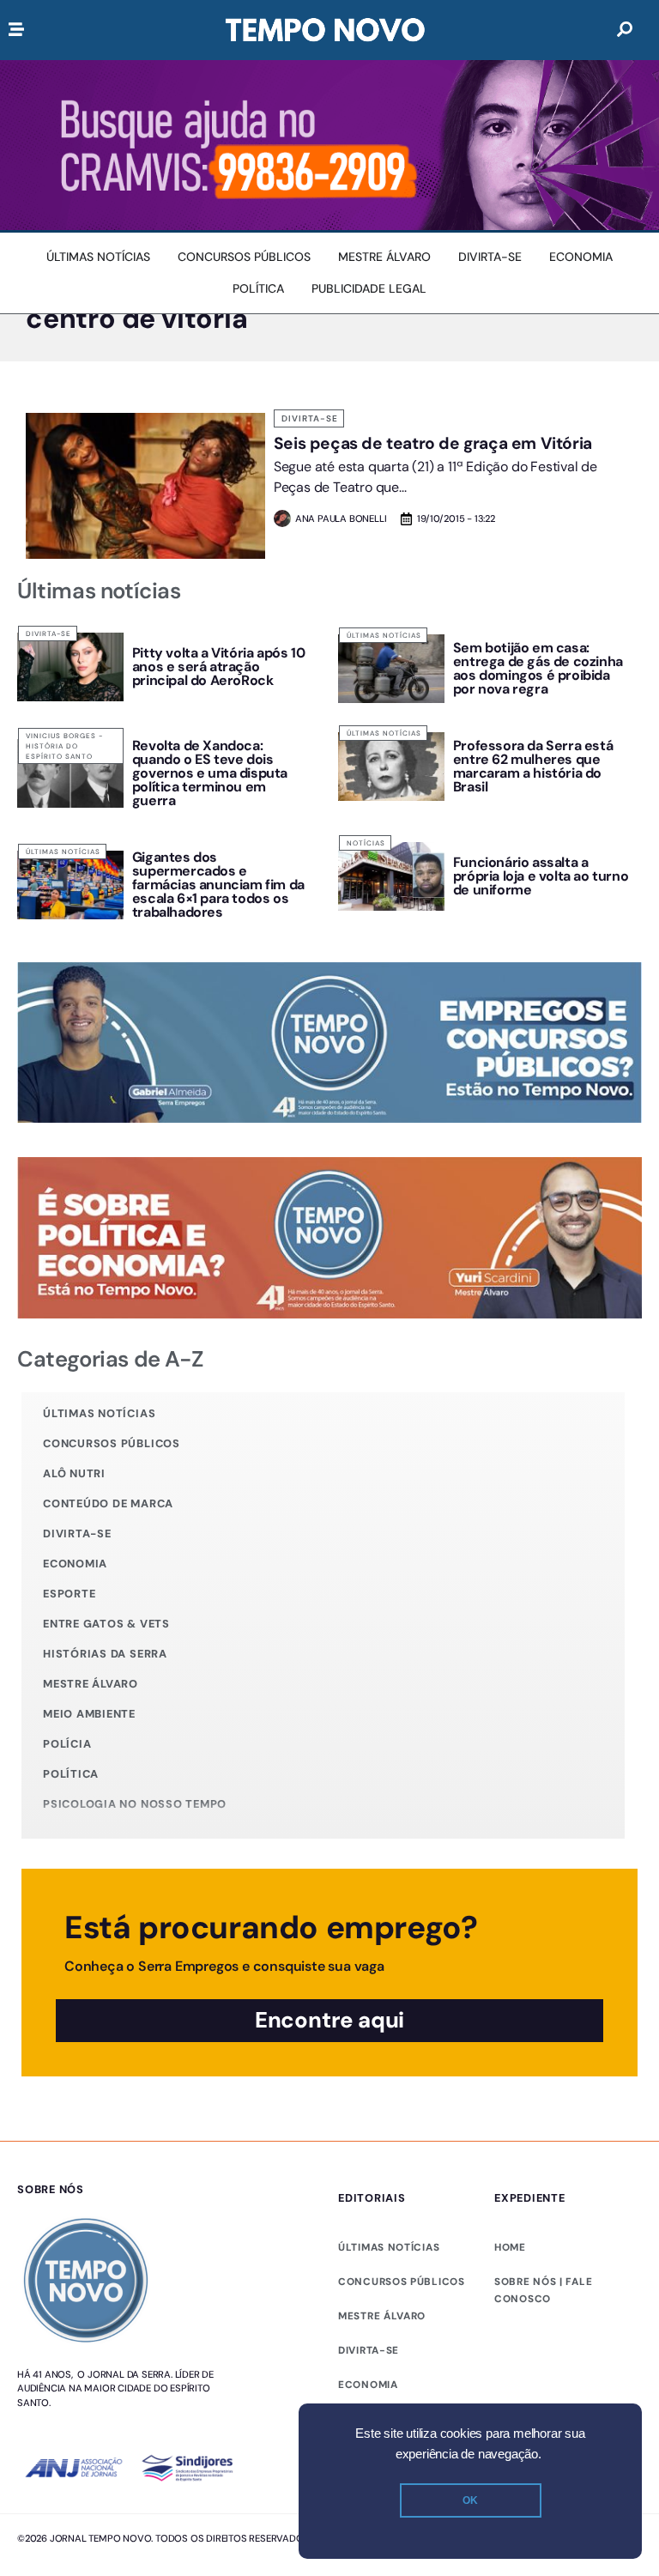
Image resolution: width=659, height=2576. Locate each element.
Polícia (67, 1744)
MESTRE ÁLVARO (382, 2316)
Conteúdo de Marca (108, 1503)
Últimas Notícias (384, 635)
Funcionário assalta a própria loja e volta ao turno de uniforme (541, 876)
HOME (510, 2247)
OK (470, 2500)
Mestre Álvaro (91, 1684)
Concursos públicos (112, 1443)
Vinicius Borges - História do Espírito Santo (64, 746)
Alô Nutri (74, 1473)
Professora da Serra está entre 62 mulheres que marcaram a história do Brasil (533, 766)
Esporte (69, 1594)
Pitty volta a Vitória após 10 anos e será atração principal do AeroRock (218, 667)
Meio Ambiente (89, 1714)
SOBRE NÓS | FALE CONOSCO (543, 2290)
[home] (325, 30)
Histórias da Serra (105, 1654)
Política (71, 1774)
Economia (75, 1564)
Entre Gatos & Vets (106, 1624)
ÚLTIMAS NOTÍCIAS (389, 2247)
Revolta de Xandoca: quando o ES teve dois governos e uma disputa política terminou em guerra (210, 773)
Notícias (366, 843)
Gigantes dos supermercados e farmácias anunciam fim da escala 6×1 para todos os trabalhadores (218, 885)
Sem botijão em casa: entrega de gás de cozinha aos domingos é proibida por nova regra (538, 668)
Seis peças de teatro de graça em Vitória (433, 443)
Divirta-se (310, 418)
